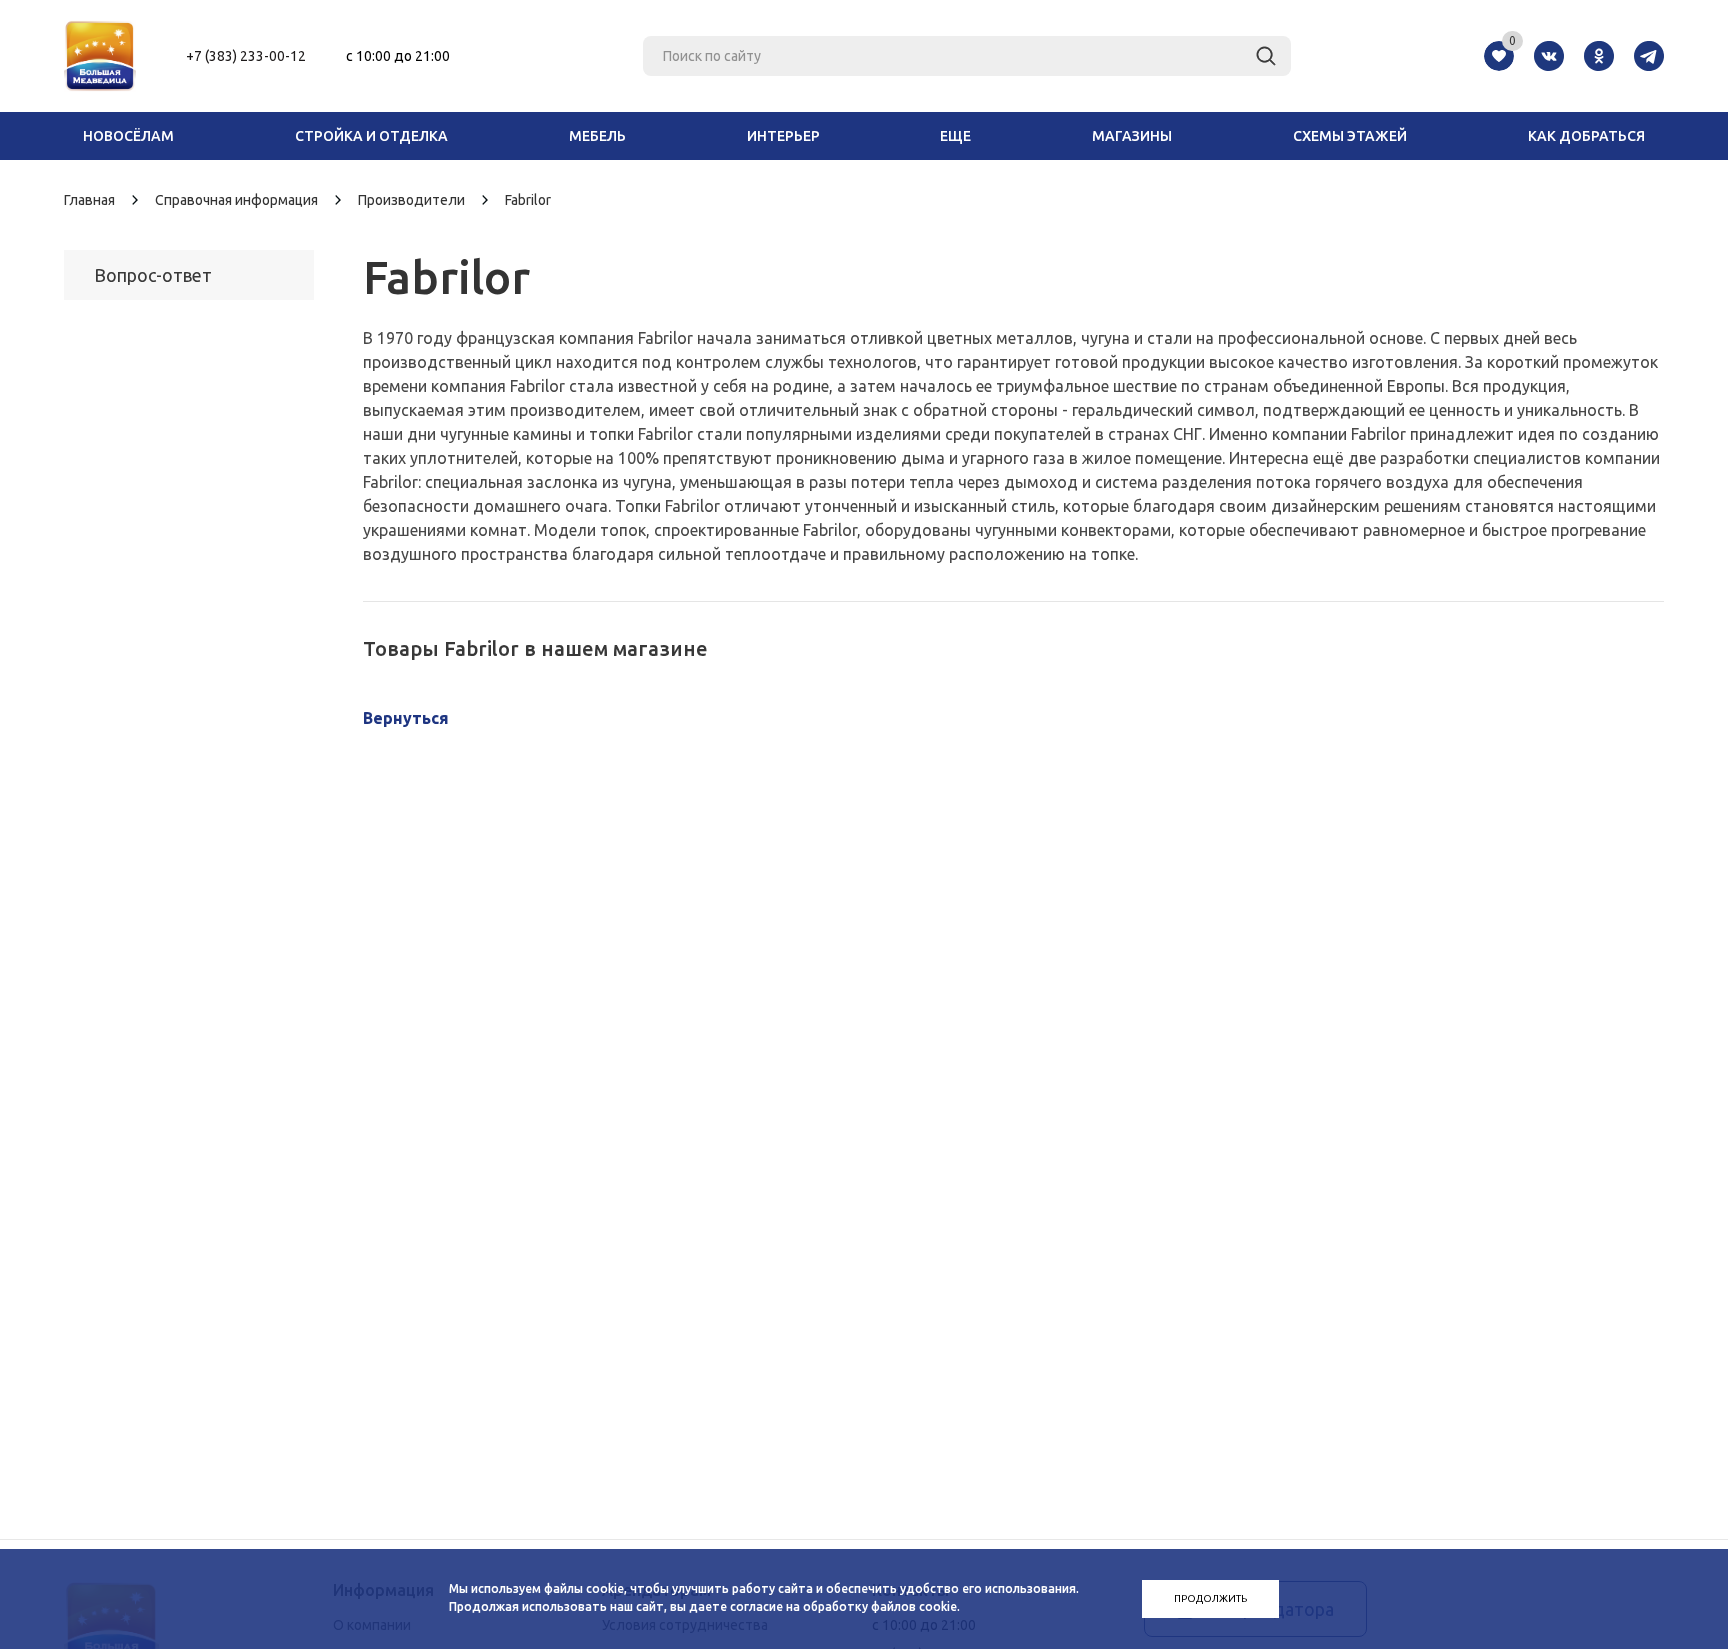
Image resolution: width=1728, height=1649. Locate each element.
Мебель (597, 136)
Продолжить (1210, 1598)
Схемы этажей (1350, 136)
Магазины (1132, 136)
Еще (955, 136)
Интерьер (783, 136)
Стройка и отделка (371, 136)
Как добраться (1586, 136)
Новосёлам (128, 136)
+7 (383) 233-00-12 (246, 56)
